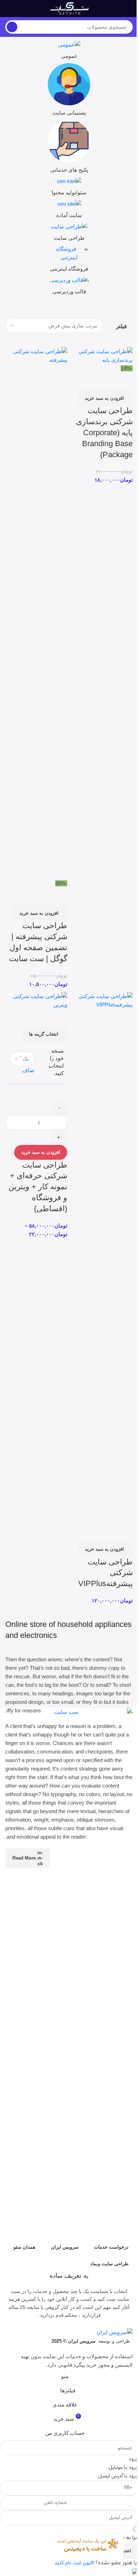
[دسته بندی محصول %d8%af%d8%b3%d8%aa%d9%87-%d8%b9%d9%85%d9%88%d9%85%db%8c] (69, 52)
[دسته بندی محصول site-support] (69, 92)
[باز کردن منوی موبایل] (130, 9)
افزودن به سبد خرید (41, 1152)
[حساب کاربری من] (8, 9)
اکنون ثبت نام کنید (74, 2563)
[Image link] (69, 1973)
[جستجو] (12, 27)
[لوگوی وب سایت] (69, 8)
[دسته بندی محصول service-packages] (69, 148)
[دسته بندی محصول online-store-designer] (69, 261)
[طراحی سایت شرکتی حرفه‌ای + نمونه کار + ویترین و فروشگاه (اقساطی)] (36, 1000)
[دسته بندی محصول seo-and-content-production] (69, 188)
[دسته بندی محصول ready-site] (69, 211)
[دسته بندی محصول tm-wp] (69, 287)
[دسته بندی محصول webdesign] (69, 234)
